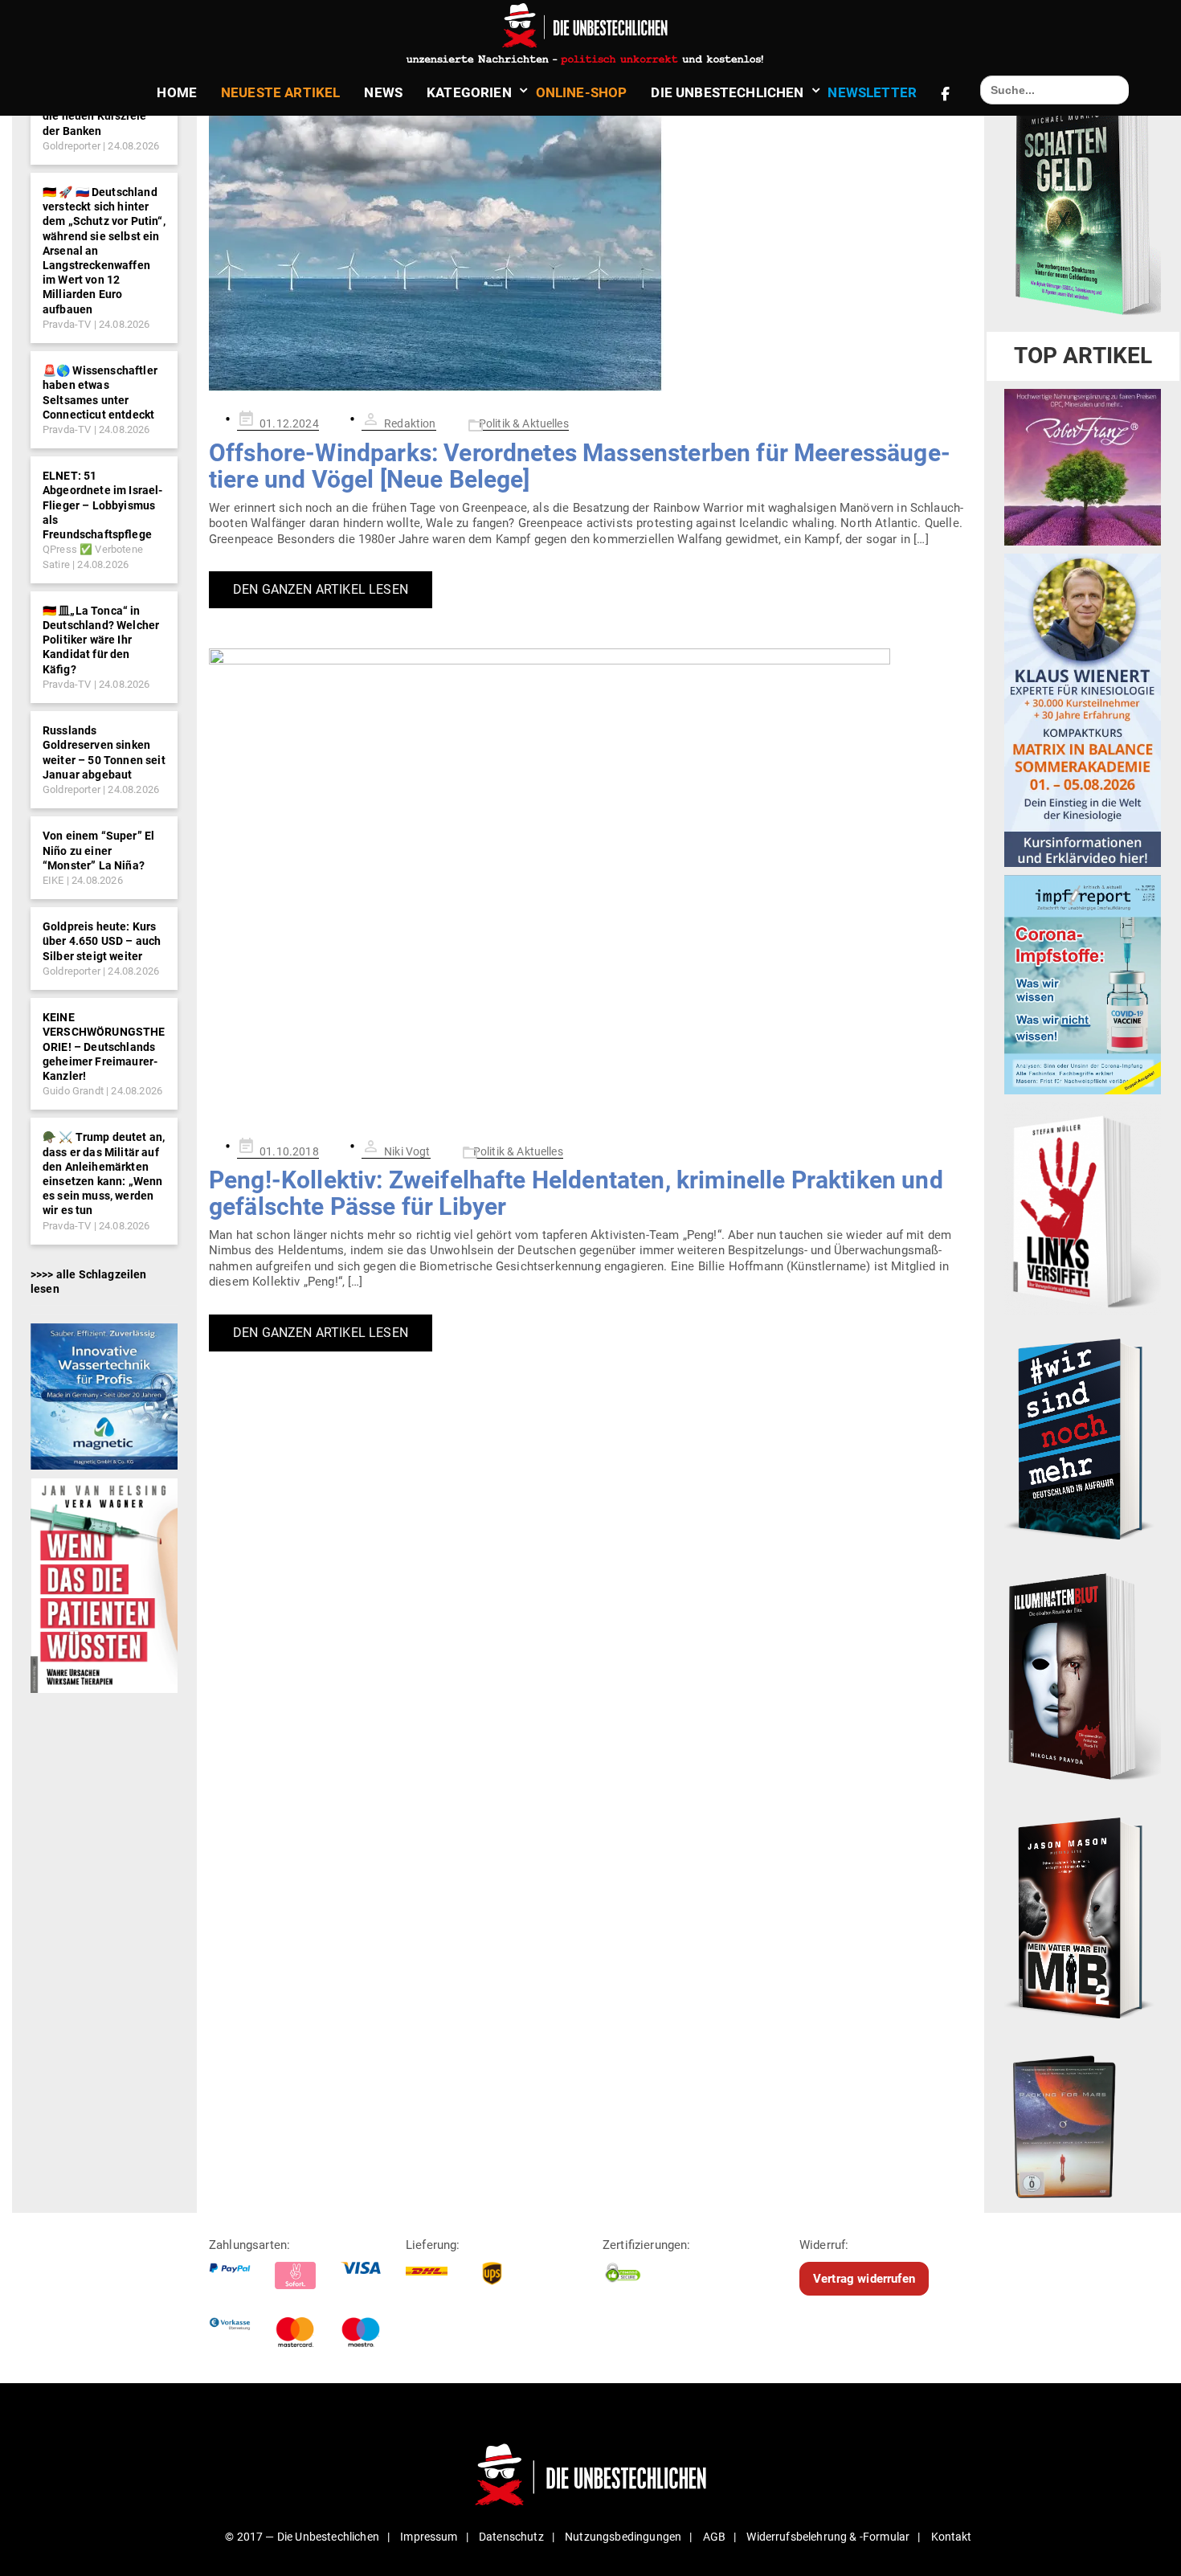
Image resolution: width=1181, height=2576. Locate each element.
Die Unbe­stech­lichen (727, 92)
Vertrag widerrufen (864, 2279)
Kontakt (952, 2537)
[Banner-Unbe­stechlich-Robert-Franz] (1083, 467)
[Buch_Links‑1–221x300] (1083, 1208)
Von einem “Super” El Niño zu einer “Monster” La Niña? (98, 850)
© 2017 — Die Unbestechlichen (302, 2537)
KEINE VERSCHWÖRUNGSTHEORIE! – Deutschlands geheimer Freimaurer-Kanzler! (104, 1047)
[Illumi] (1083, 1678)
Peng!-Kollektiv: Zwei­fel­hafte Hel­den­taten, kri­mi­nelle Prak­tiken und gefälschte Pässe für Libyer (576, 1193)
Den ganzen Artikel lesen (321, 589)
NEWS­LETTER (872, 92)
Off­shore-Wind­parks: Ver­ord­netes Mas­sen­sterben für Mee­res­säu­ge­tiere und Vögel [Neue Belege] (580, 466)
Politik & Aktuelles (524, 423)
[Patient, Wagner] (104, 1584)
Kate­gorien (469, 92)
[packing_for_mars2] (1083, 2123)
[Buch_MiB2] (1083, 1917)
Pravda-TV (67, 324)
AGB (714, 2537)
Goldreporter (72, 146)
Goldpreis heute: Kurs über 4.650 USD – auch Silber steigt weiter (102, 941)
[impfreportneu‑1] (1083, 984)
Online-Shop (582, 92)
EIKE (53, 880)
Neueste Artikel (280, 92)
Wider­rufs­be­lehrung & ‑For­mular (828, 2537)
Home (177, 92)
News (383, 92)
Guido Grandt (73, 1091)
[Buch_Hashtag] (1083, 1438)
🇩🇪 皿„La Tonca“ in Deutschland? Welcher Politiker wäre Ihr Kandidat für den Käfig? (101, 640)
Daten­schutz (511, 2537)
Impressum (429, 2537)
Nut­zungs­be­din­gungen (623, 2537)
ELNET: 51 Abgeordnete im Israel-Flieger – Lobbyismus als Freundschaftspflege (103, 505)
